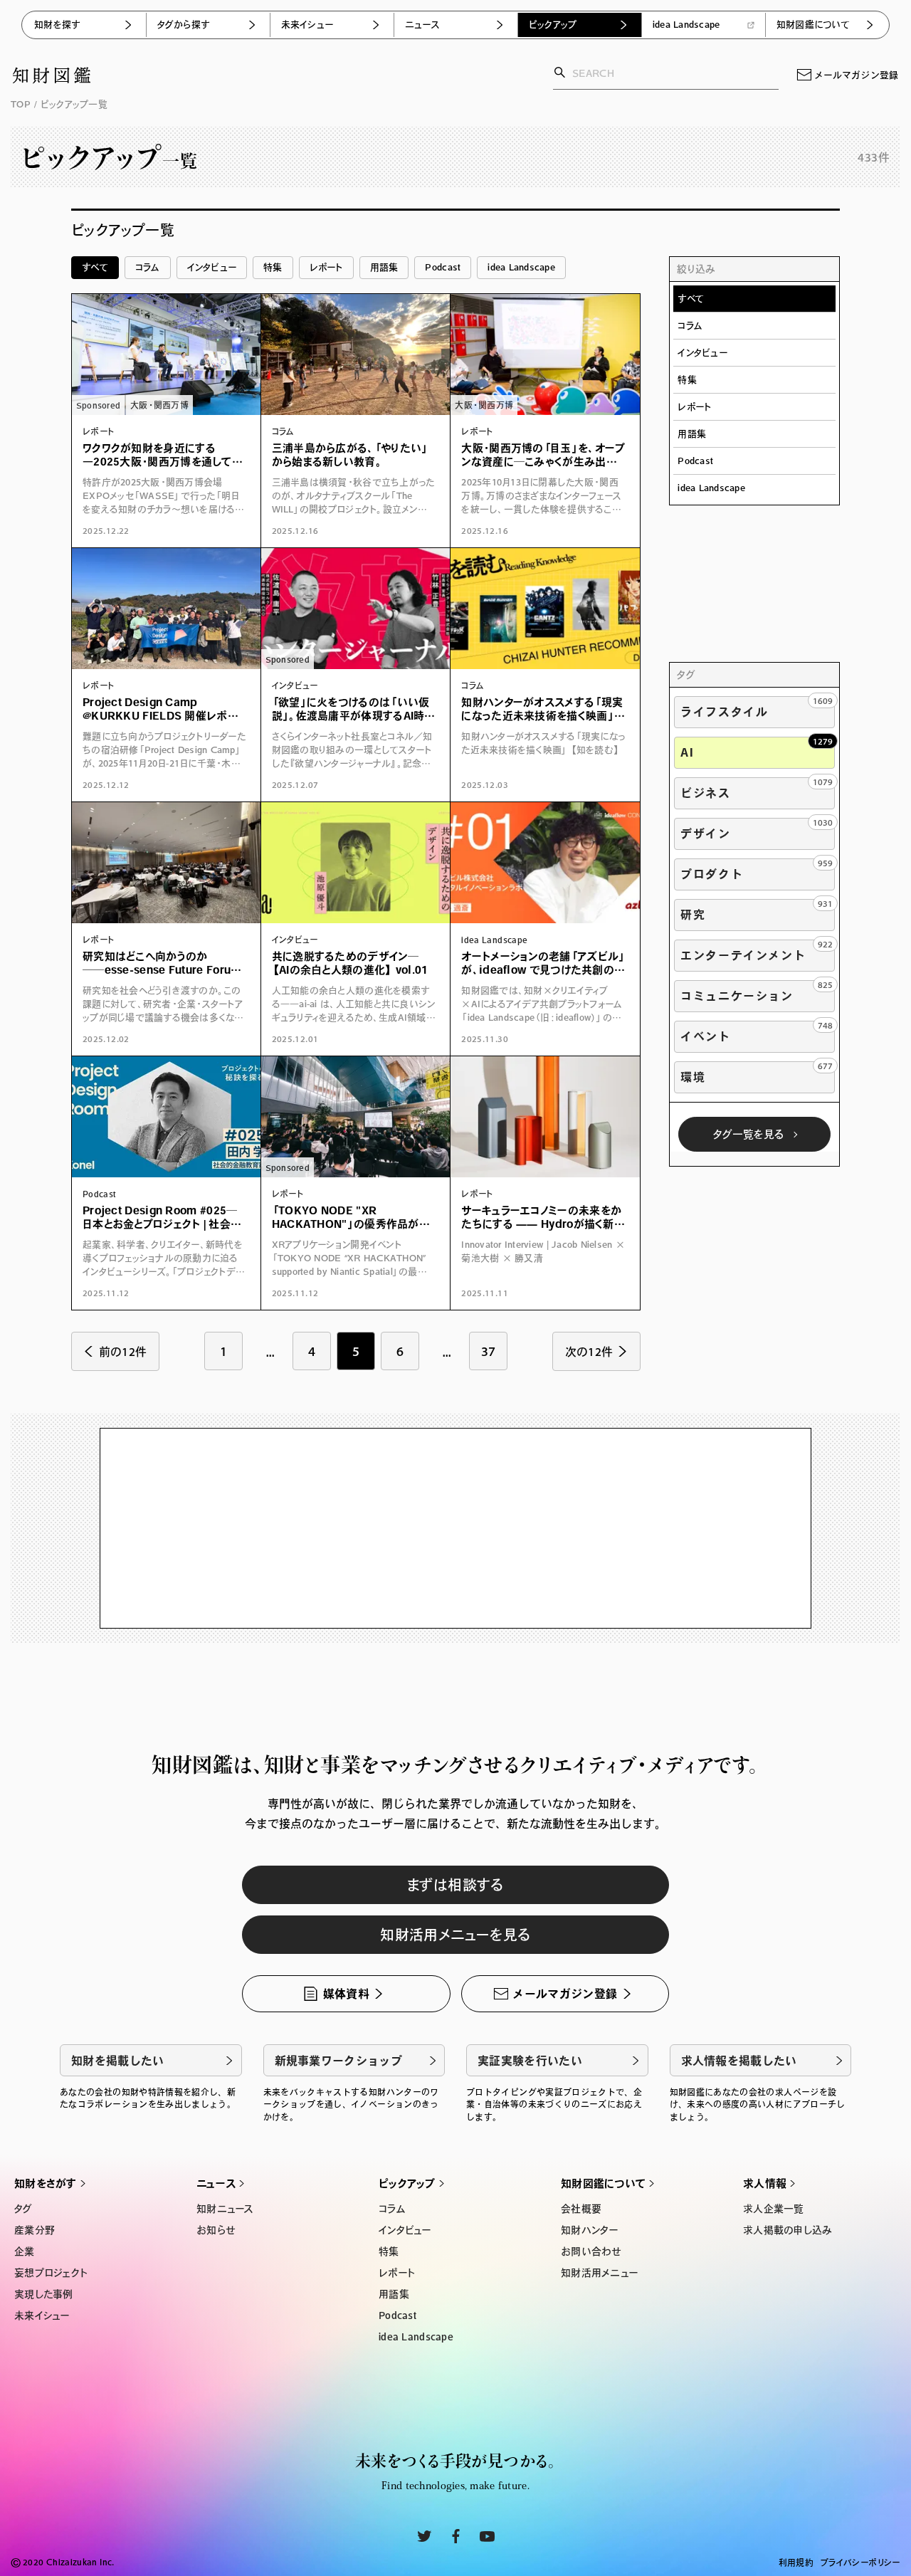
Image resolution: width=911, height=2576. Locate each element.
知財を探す (57, 25)
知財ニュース (225, 2209)
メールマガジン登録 (856, 75)
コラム (148, 267)
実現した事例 (44, 2294)
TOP (21, 104)
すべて (95, 267)
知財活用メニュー (599, 2273)
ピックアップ (553, 25)
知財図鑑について (813, 25)
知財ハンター (590, 2230)
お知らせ (216, 2230)
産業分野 (35, 2230)
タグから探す (184, 25)
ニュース (422, 25)
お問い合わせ (591, 2251)
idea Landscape (686, 25)
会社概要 (581, 2209)
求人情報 (765, 2183)
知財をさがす (46, 2183)
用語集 (384, 267)
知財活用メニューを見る (455, 1935)
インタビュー (212, 267)
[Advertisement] (754, 591)
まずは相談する (455, 1885)
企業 (25, 2251)
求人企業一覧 (774, 2209)
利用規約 (796, 2562)
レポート (326, 267)
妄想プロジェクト (51, 2273)
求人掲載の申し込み (788, 2230)
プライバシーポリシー (860, 2562)
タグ (23, 2209)
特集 (273, 267)
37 (489, 1351)
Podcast (443, 267)
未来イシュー (307, 25)
